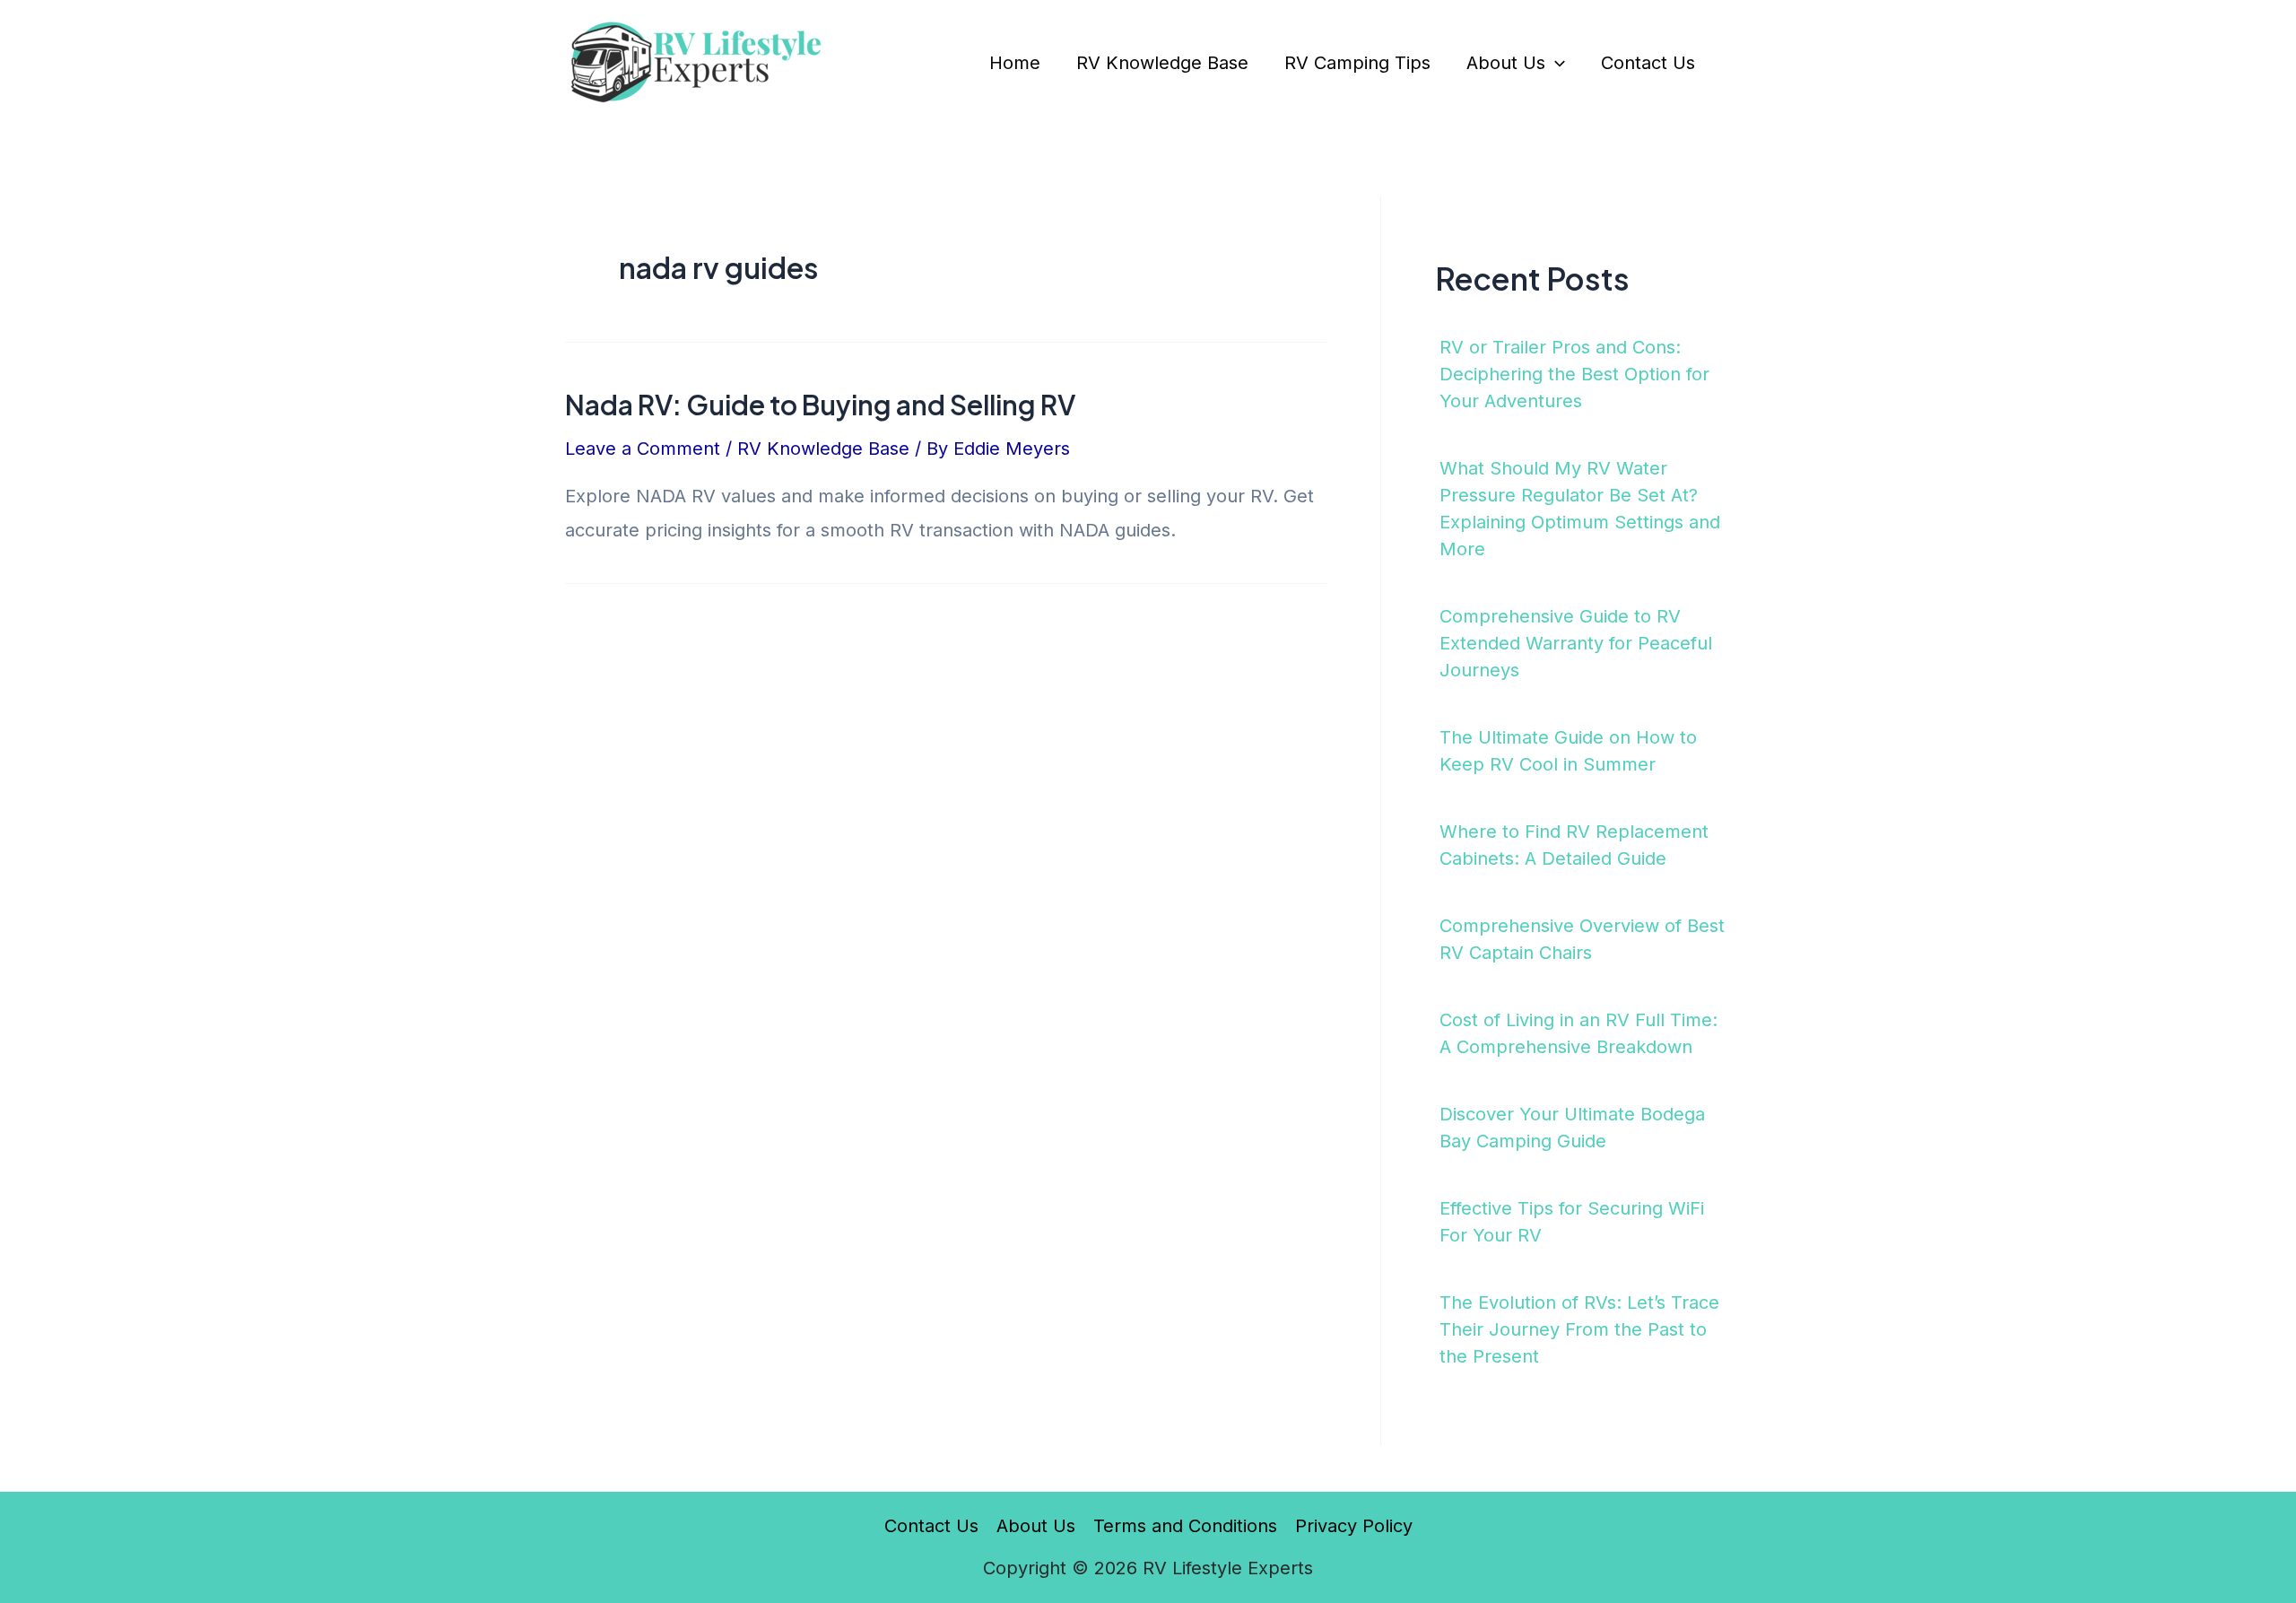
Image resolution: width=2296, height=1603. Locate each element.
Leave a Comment (643, 449)
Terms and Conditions (1185, 1526)
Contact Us (1648, 63)
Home (1015, 63)
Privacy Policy (1354, 1526)
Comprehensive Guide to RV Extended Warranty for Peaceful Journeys (1576, 643)
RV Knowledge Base (1162, 63)
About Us (1506, 63)
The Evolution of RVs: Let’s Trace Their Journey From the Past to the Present (1579, 1329)
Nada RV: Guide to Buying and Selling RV (820, 405)
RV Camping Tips (1357, 63)
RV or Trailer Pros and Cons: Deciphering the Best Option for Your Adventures (1574, 374)
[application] (1555, 63)
